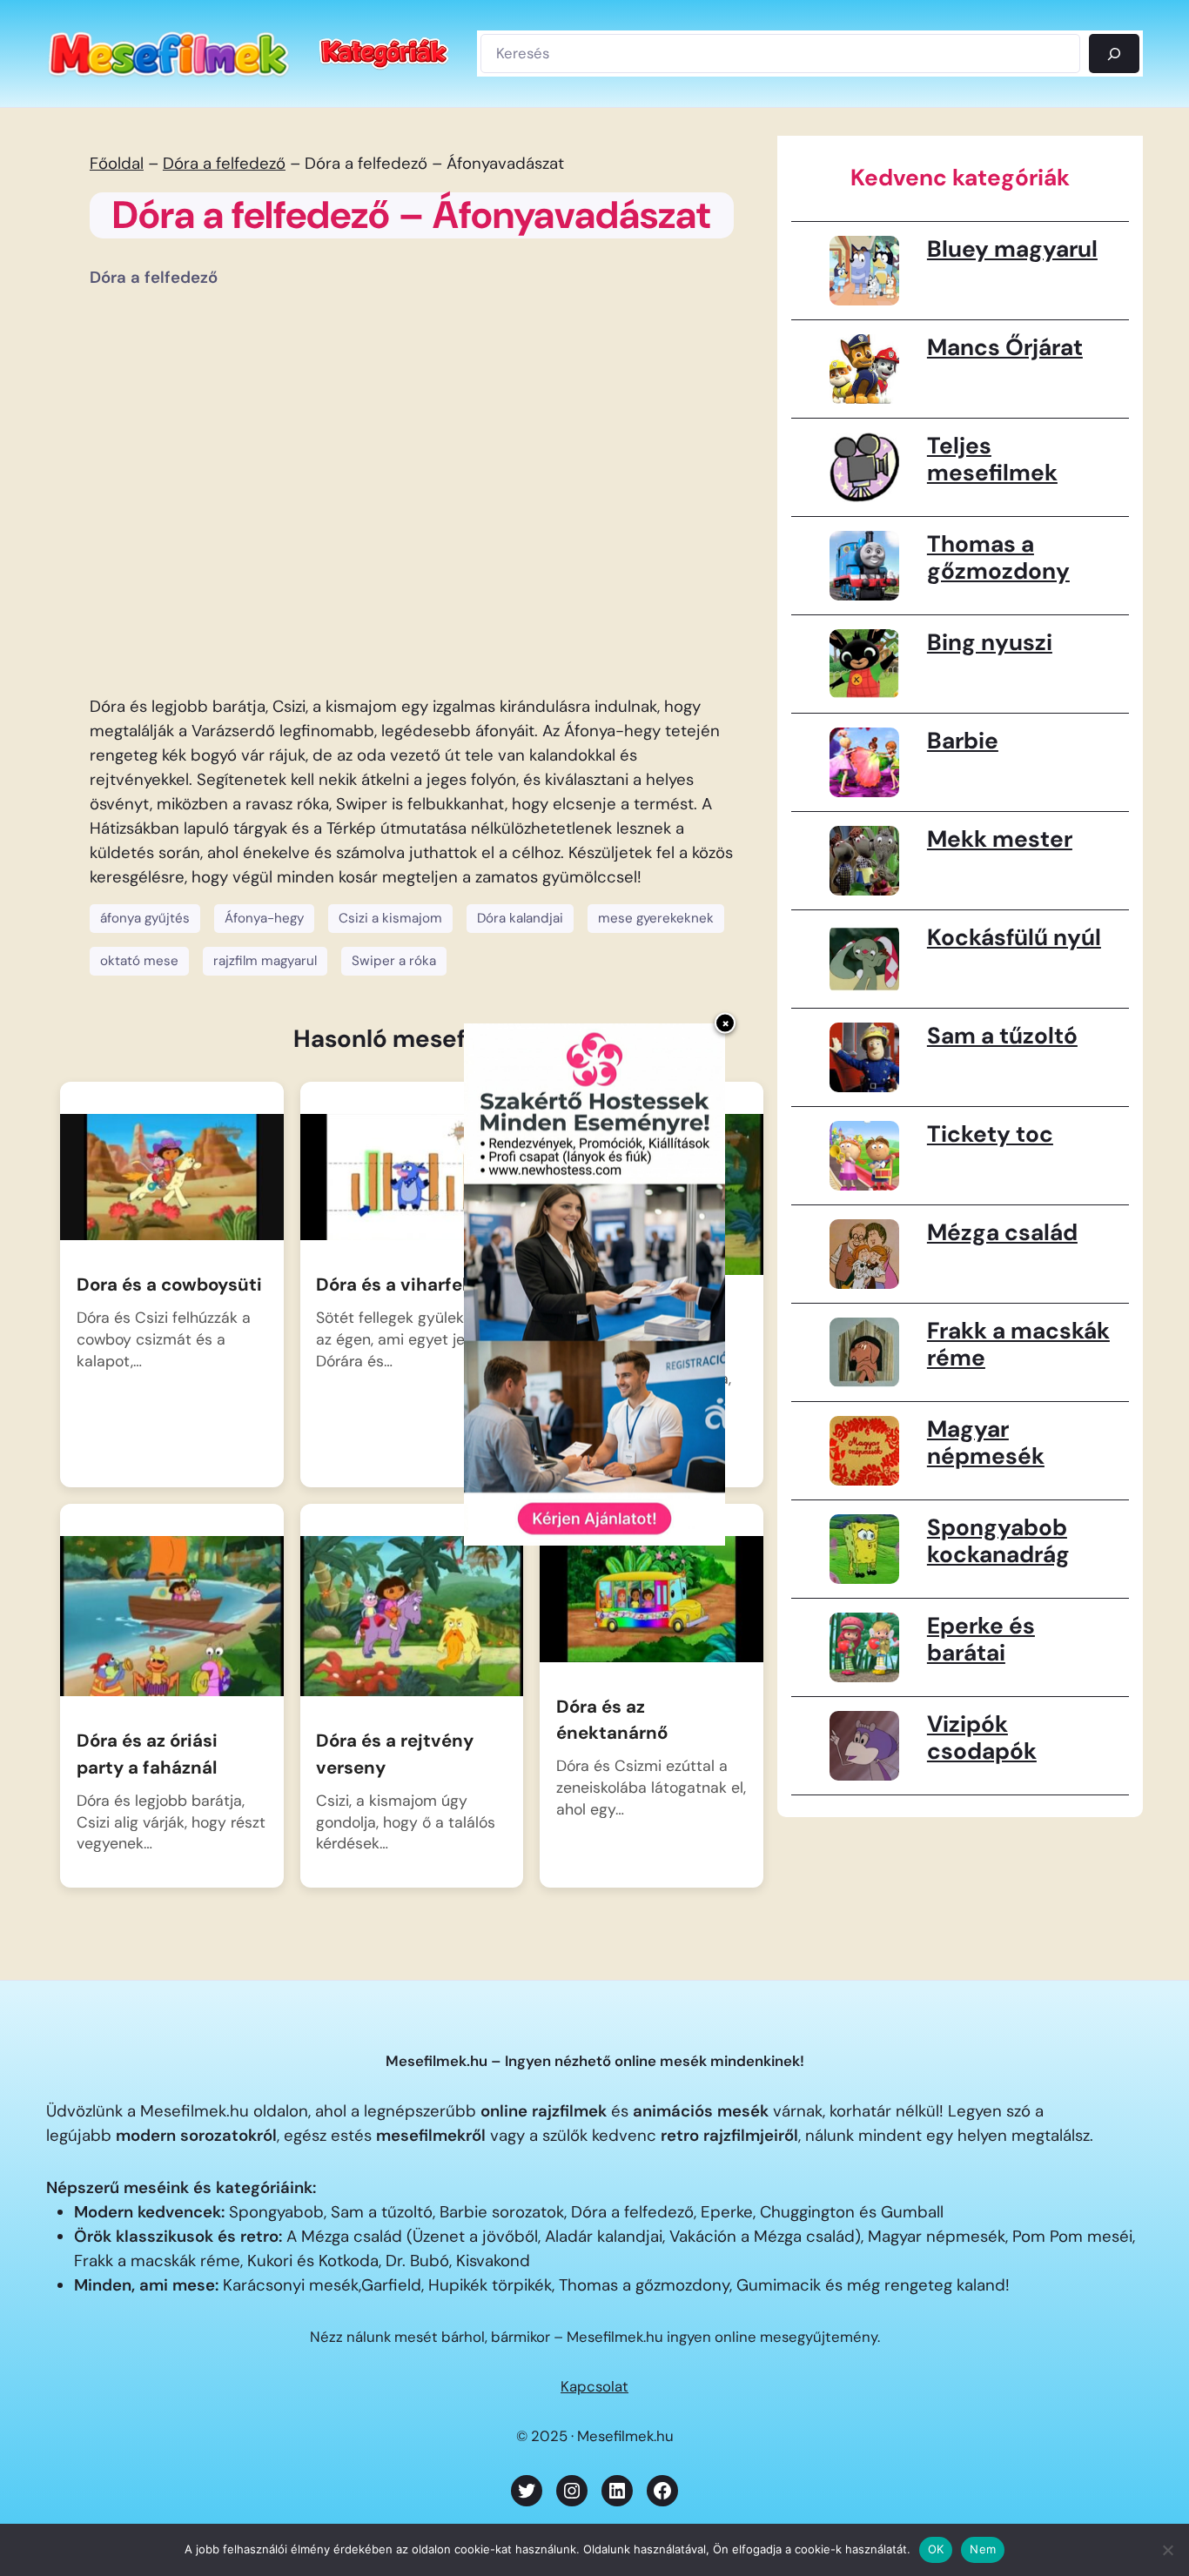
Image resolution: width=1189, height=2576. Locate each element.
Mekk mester (1000, 839)
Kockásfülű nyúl (1014, 937)
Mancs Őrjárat (1005, 347)
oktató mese (139, 961)
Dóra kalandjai (520, 918)
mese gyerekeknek (656, 918)
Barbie (963, 741)
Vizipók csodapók (982, 1738)
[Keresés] (1114, 53)
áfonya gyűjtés (145, 918)
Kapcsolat (594, 2386)
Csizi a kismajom (390, 918)
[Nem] (1167, 2550)
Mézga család (1002, 1232)
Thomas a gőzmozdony (998, 558)
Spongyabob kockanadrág (998, 1541)
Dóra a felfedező (224, 164)
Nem (983, 2549)
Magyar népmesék (986, 1443)
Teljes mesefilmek (992, 460)
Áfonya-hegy (264, 918)
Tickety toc (990, 1134)
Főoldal (117, 164)
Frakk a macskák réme (1018, 1345)
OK (936, 2549)
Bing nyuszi (990, 642)
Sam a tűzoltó (1002, 1036)
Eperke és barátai (981, 1640)
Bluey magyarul (1012, 249)
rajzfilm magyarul (265, 961)
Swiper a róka (394, 961)
